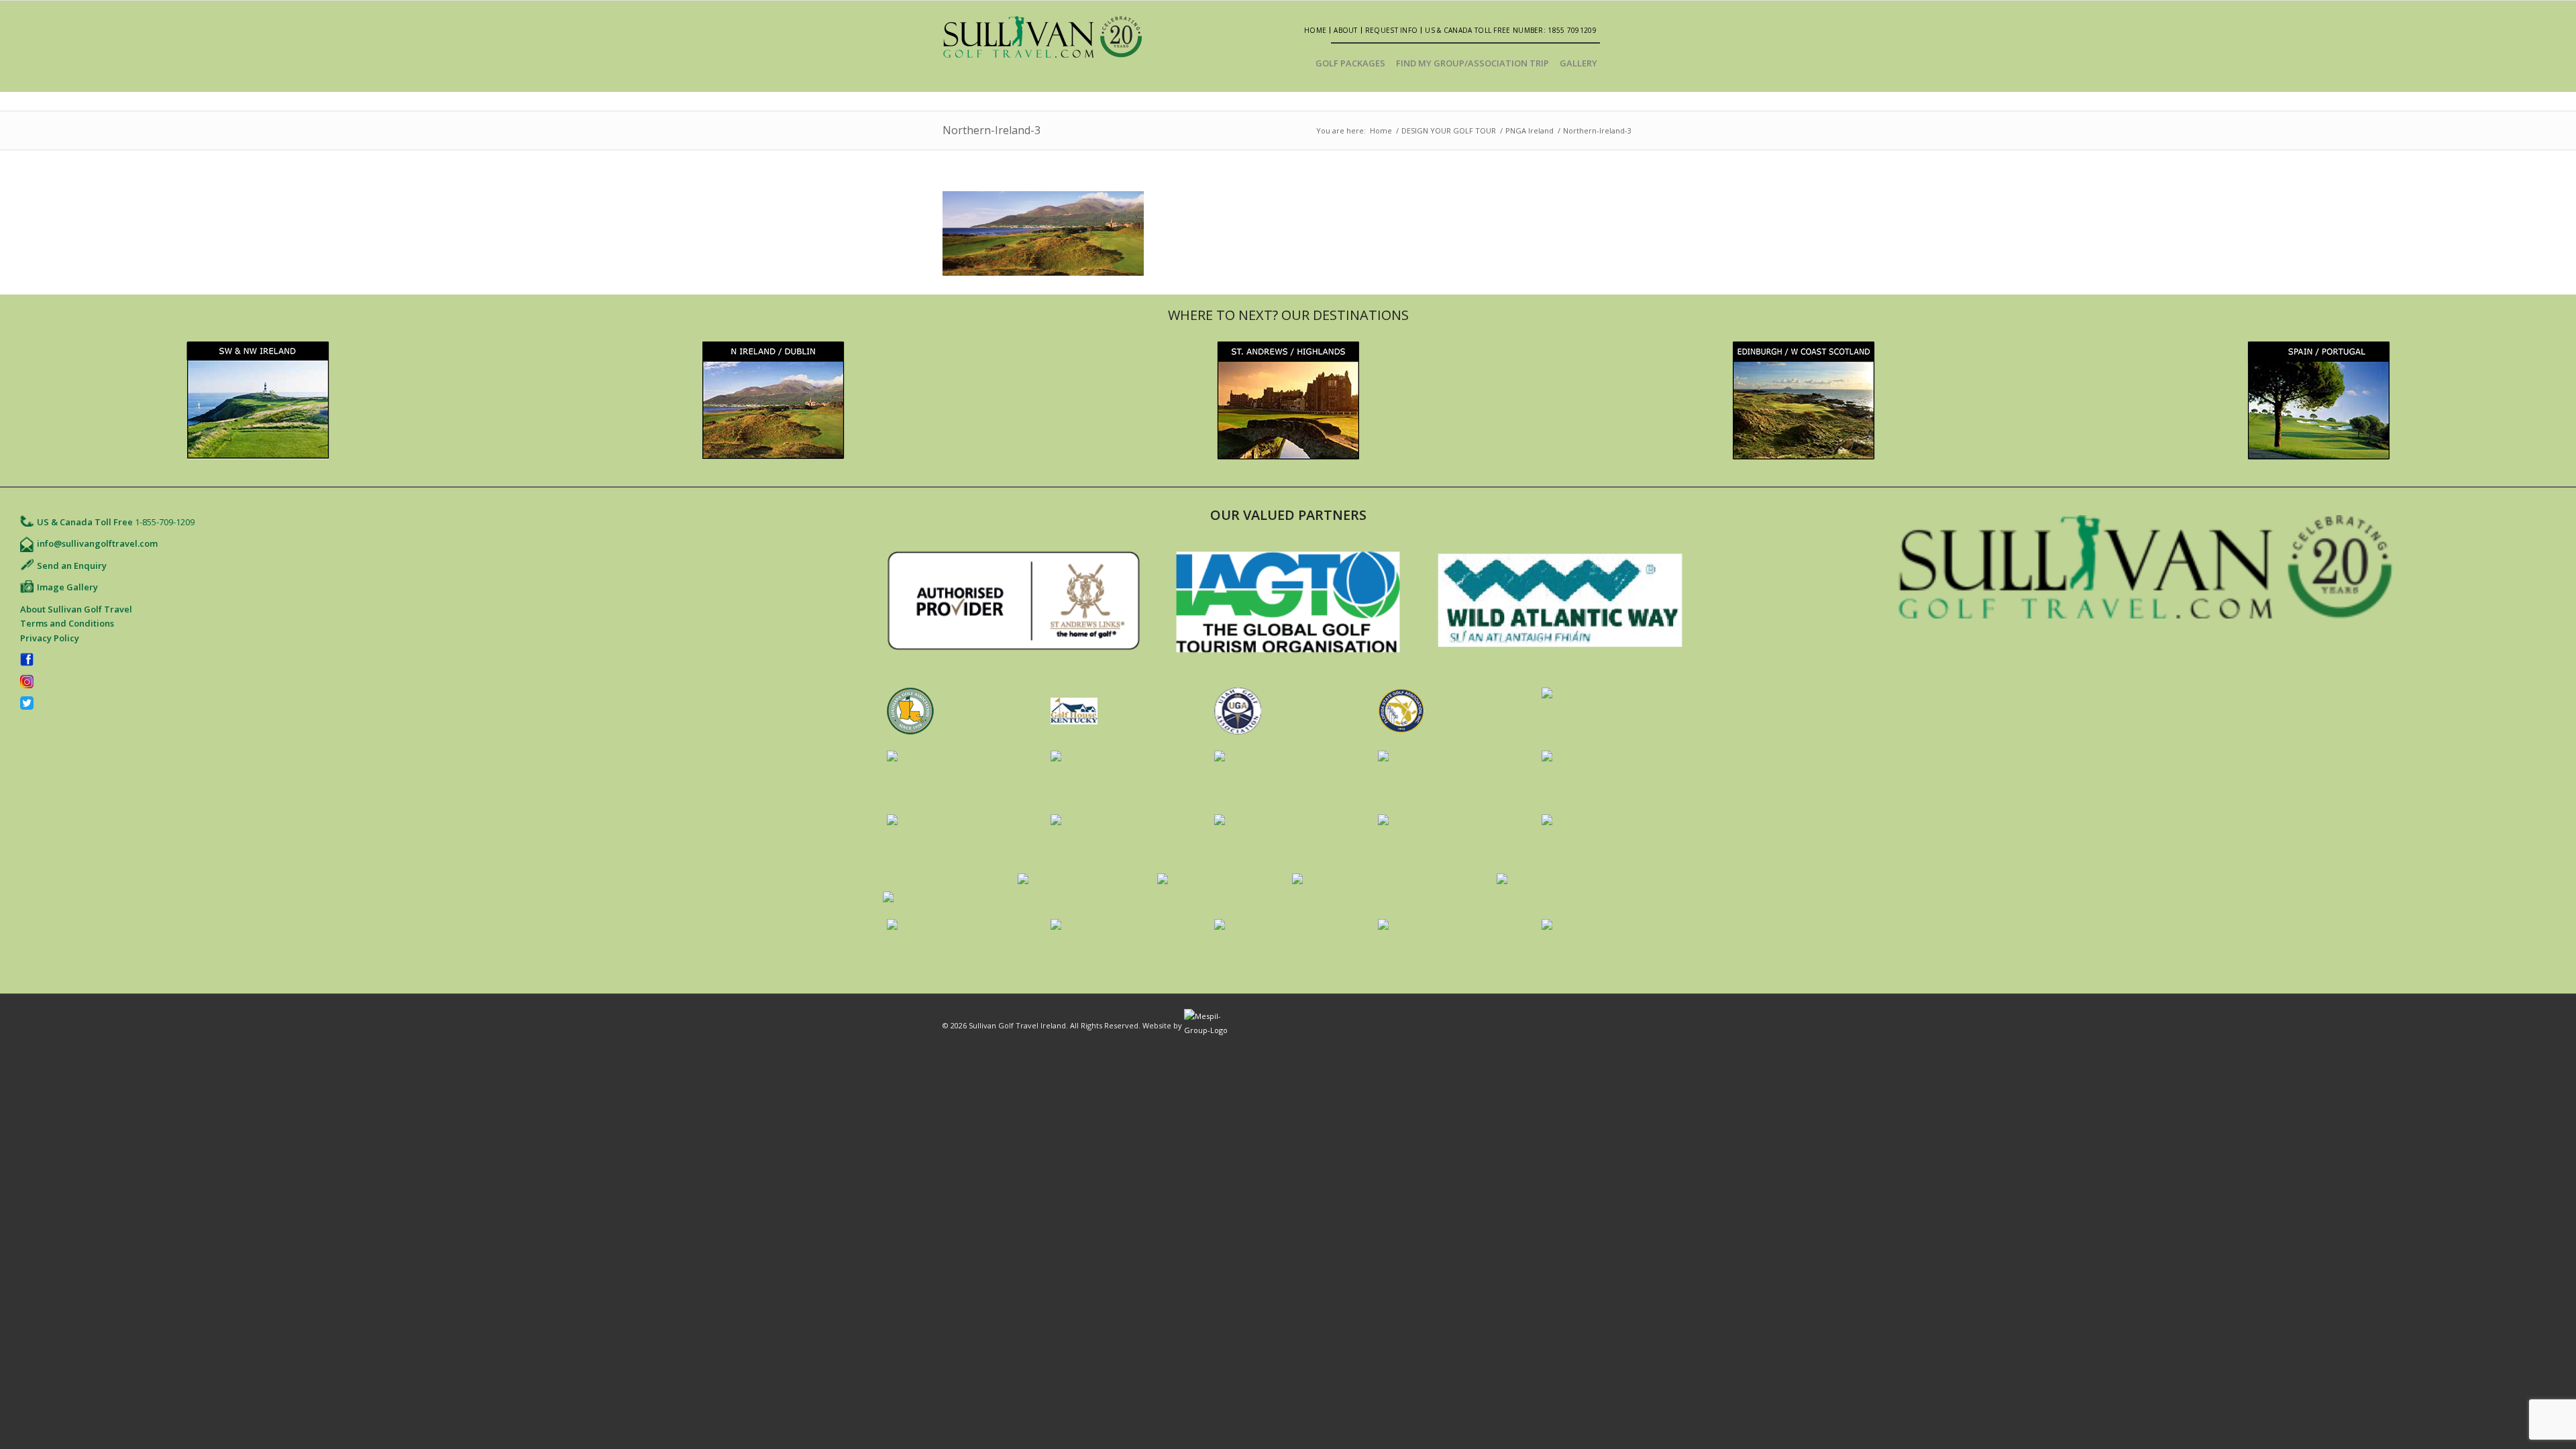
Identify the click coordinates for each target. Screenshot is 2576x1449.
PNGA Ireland (1529, 130)
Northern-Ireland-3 (991, 130)
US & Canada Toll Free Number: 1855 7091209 (1511, 30)
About (1346, 30)
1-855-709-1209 (165, 522)
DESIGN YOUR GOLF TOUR (1449, 130)
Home (1315, 30)
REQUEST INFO (1392, 30)
